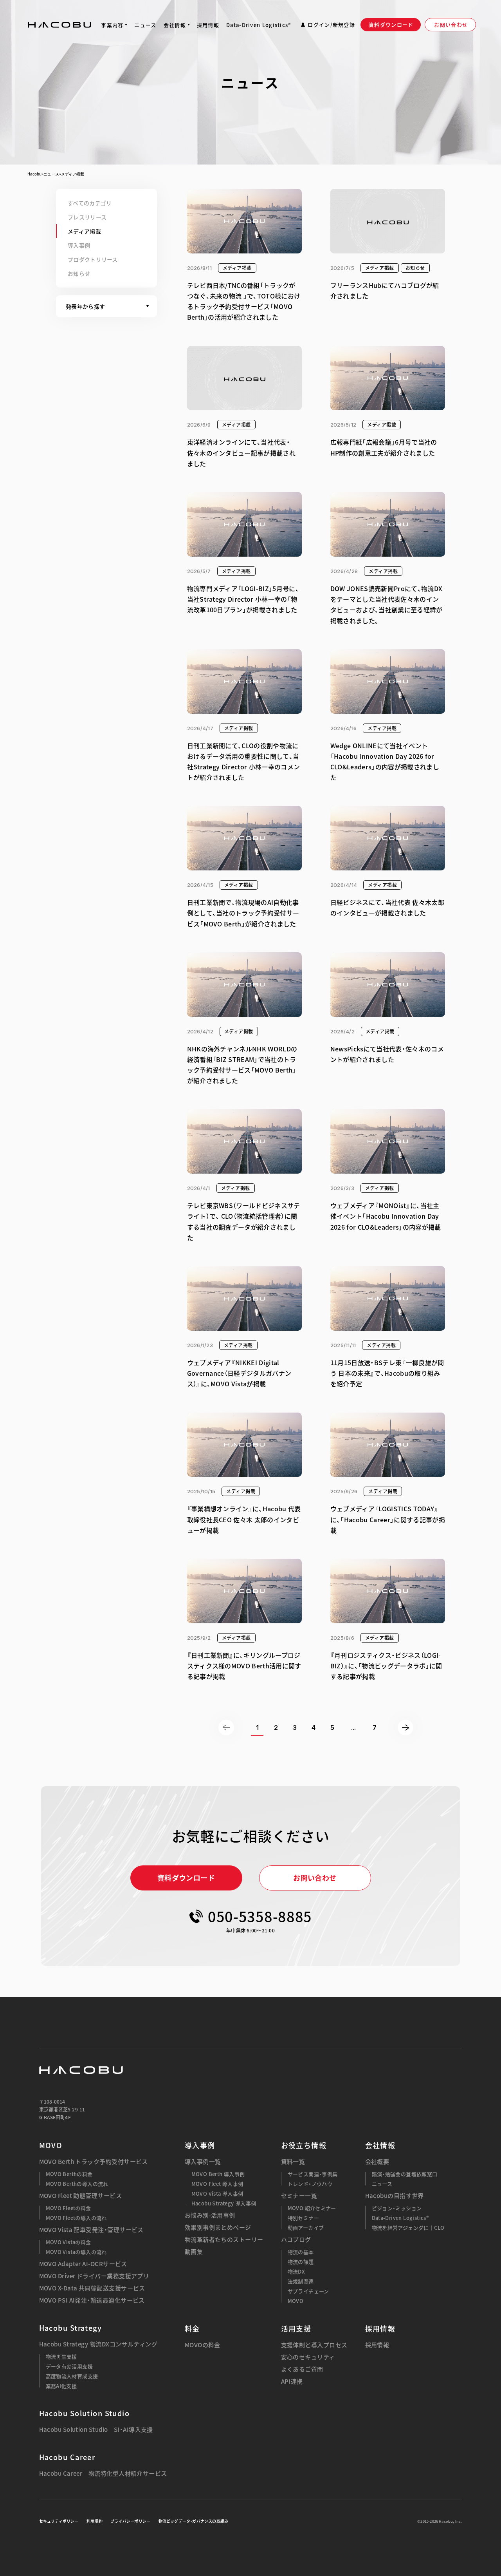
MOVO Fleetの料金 (68, 2208)
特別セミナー (303, 2218)
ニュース (51, 174)
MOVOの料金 (203, 2345)
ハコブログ (296, 2240)
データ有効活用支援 (69, 2366)
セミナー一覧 (299, 2196)
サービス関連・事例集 (313, 2174)
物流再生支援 (61, 2356)
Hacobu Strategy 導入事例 (224, 2203)
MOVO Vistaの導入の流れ (76, 2252)
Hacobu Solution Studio (85, 2413)
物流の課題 (301, 2262)
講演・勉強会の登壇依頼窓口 (405, 2174)
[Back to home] (81, 2070)
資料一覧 (293, 2162)
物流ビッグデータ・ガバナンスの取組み (194, 2521)
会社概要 (377, 2162)
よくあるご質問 (302, 2369)
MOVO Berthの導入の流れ (77, 2184)
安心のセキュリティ (308, 2357)
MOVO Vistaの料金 (68, 2242)
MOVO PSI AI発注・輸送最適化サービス (92, 2300)
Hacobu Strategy (71, 2328)
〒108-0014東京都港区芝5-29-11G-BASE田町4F (62, 2109)
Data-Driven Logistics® (400, 2218)
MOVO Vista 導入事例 (217, 2193)
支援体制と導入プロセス (314, 2345)
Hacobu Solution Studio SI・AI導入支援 (96, 2430)
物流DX (296, 2271)
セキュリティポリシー (59, 2521)
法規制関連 (301, 2281)
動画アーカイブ (306, 2228)
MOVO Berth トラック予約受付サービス (94, 2162)
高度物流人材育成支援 (72, 2376)
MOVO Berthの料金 (69, 2174)
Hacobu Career (67, 2457)
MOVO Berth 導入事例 (218, 2174)
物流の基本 (301, 2252)
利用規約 (95, 2521)
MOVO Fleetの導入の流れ (76, 2218)
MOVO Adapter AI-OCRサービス (83, 2264)
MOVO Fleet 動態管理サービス (81, 2196)
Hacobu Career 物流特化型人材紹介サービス (103, 2474)
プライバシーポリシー (130, 2521)
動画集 (194, 2252)
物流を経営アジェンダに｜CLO (408, 2228)
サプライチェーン (308, 2291)
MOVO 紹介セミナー (312, 2208)
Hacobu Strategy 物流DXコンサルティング (98, 2344)
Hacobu (34, 174)
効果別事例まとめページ (218, 2228)
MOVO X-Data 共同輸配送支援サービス (92, 2288)
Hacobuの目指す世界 (395, 2196)
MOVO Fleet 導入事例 (217, 2184)
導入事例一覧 (203, 2162)
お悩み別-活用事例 (210, 2215)
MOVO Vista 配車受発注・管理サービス (91, 2230)
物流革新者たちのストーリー (224, 2240)
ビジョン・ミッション (397, 2208)
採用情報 (377, 2345)
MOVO (51, 2145)
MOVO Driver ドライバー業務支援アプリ (94, 2276)
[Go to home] (59, 25)
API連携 (292, 2382)
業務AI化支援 (61, 2386)
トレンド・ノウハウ (310, 2184)
